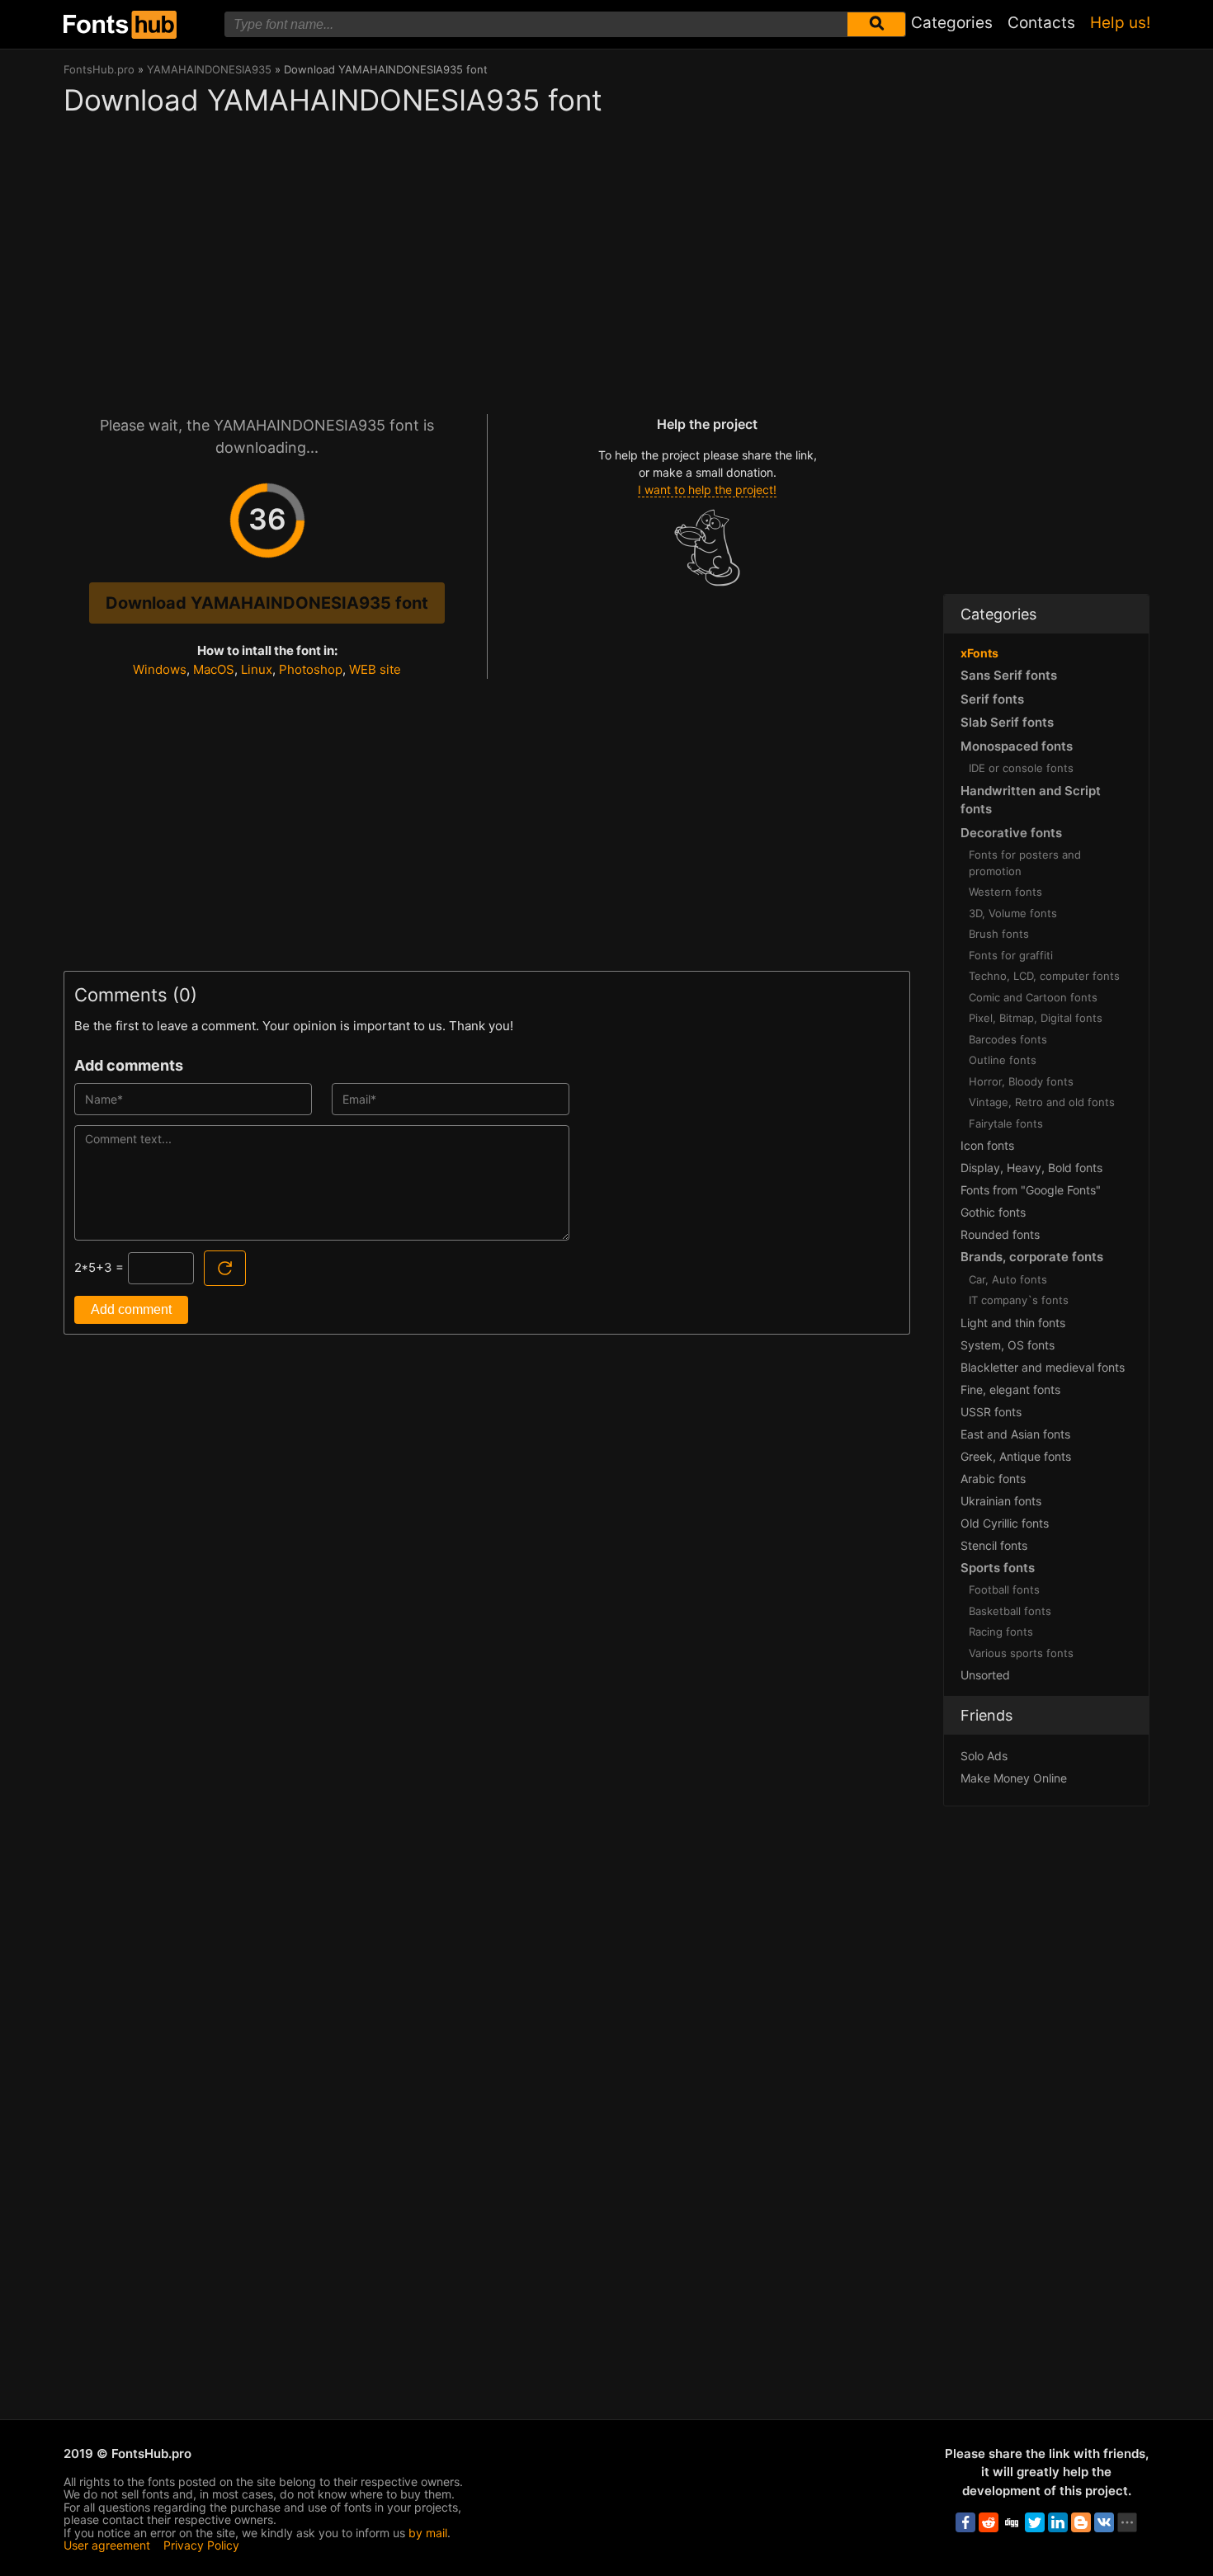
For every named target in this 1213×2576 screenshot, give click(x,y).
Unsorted (985, 1675)
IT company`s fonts (1019, 1300)
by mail (428, 2533)
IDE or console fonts (1021, 768)
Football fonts (1004, 1589)
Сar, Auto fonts (1008, 1279)
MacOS (214, 669)
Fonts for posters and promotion (1025, 863)
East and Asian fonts (1015, 1434)
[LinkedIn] (1058, 2522)
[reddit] (989, 2522)
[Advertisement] (487, 257)
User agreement (107, 2545)
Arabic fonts (993, 1479)
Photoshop (311, 669)
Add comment (131, 1309)
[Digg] (1012, 2522)
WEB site (375, 669)
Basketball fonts (1010, 1611)
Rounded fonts (1000, 1234)
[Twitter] (1035, 2522)
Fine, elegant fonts (1010, 1389)
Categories (952, 23)
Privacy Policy (201, 2545)
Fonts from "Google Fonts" (1031, 1190)
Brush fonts (999, 934)
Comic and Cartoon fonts (1033, 997)
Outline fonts (1003, 1060)
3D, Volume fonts (1013, 913)
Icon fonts (987, 1145)
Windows (160, 669)
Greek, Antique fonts (1016, 1456)
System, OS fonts (1008, 1345)
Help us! (1120, 23)
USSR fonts (991, 1412)
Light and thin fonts (1013, 1323)
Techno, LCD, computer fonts (1044, 976)
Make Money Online (1014, 1778)
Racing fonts (1001, 1632)
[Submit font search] (876, 24)
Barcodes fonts (1008, 1039)
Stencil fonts (994, 1545)
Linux (257, 669)
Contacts (1041, 23)
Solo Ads (984, 1756)
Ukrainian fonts (1001, 1501)
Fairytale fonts (1006, 1123)
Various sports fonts (1021, 1653)
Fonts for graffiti (1011, 955)
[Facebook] (965, 2522)
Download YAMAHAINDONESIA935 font (267, 603)
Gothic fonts (993, 1212)
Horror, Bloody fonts (1021, 1081)
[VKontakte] (1104, 2522)
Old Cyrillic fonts (1005, 1523)
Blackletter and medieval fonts (1043, 1367)
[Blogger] (1081, 2522)
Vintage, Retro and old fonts (1042, 1102)
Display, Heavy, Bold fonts (1031, 1168)
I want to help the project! (707, 490)
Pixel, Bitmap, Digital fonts (1036, 1018)
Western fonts (1005, 892)
